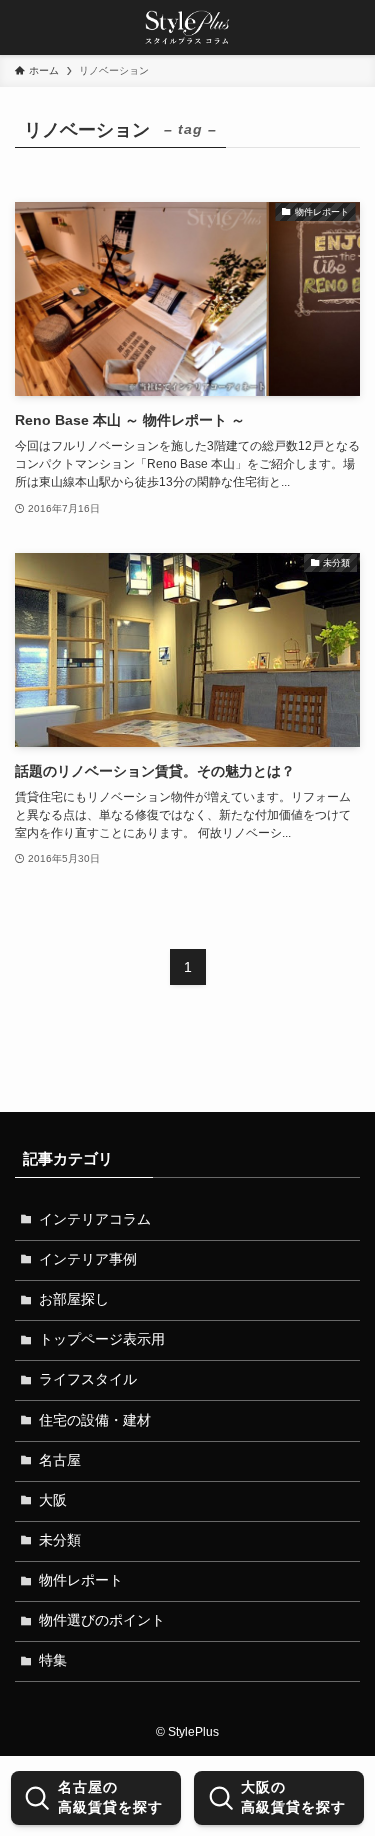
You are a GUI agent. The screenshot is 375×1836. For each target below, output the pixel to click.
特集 (53, 1660)
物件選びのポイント (102, 1620)
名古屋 (60, 1460)
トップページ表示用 (102, 1339)
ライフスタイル (88, 1379)
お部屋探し (74, 1299)
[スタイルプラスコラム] (188, 27)
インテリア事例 (88, 1259)
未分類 (60, 1540)
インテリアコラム (95, 1219)
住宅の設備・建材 (95, 1420)
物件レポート (81, 1580)
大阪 (53, 1500)
